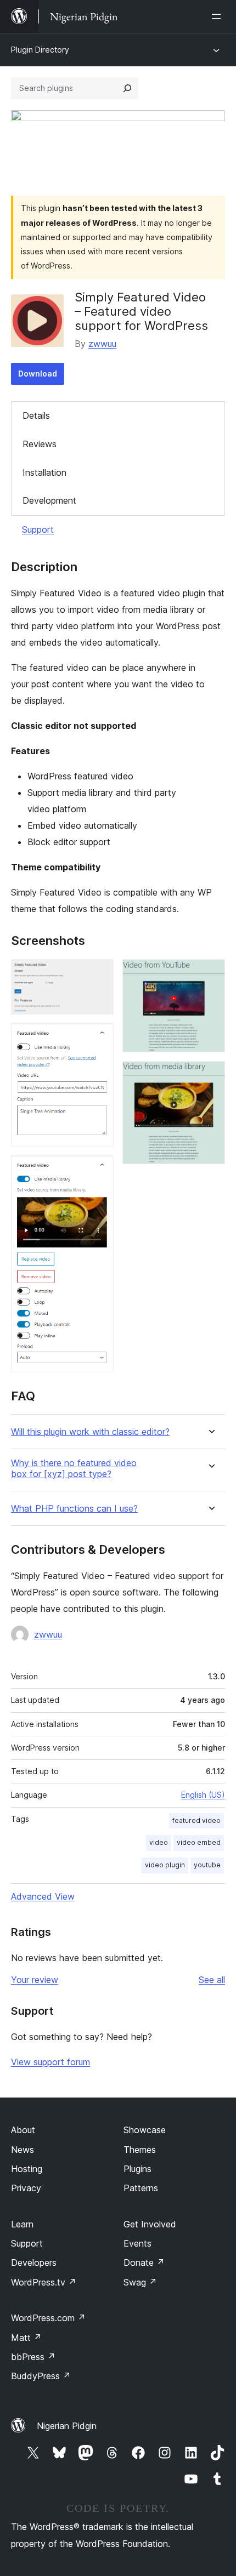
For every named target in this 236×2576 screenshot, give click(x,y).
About (23, 2130)
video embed (199, 1842)
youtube (207, 1865)
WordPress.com (48, 2318)
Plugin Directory (40, 50)
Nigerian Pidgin (67, 2426)
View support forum (50, 2062)
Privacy (26, 2188)
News (23, 2150)
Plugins (137, 2169)
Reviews (40, 444)
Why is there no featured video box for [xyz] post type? (74, 1468)
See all (212, 1980)
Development (49, 500)
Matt (26, 2338)
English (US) (203, 1795)
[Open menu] (218, 16)
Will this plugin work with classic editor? (90, 1432)
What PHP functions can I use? (74, 1509)
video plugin (165, 1865)
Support (38, 529)
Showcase (145, 2130)
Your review (35, 1980)
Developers (34, 2262)
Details (36, 415)
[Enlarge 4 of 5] (210, 974)
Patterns (141, 2188)
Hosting (27, 2169)
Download (38, 374)
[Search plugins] (127, 88)
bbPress (33, 2357)
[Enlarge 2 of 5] (99, 1038)
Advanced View (43, 1896)
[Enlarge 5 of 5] (210, 1076)
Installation (44, 472)
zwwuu (102, 344)
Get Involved (150, 2224)
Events (137, 2243)
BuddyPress (41, 2376)
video (159, 1842)
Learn (22, 2224)
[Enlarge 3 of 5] (99, 1170)
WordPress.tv (44, 2282)
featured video (196, 1820)
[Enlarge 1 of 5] (99, 974)
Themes (140, 2150)
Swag (140, 2282)
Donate (144, 2262)
